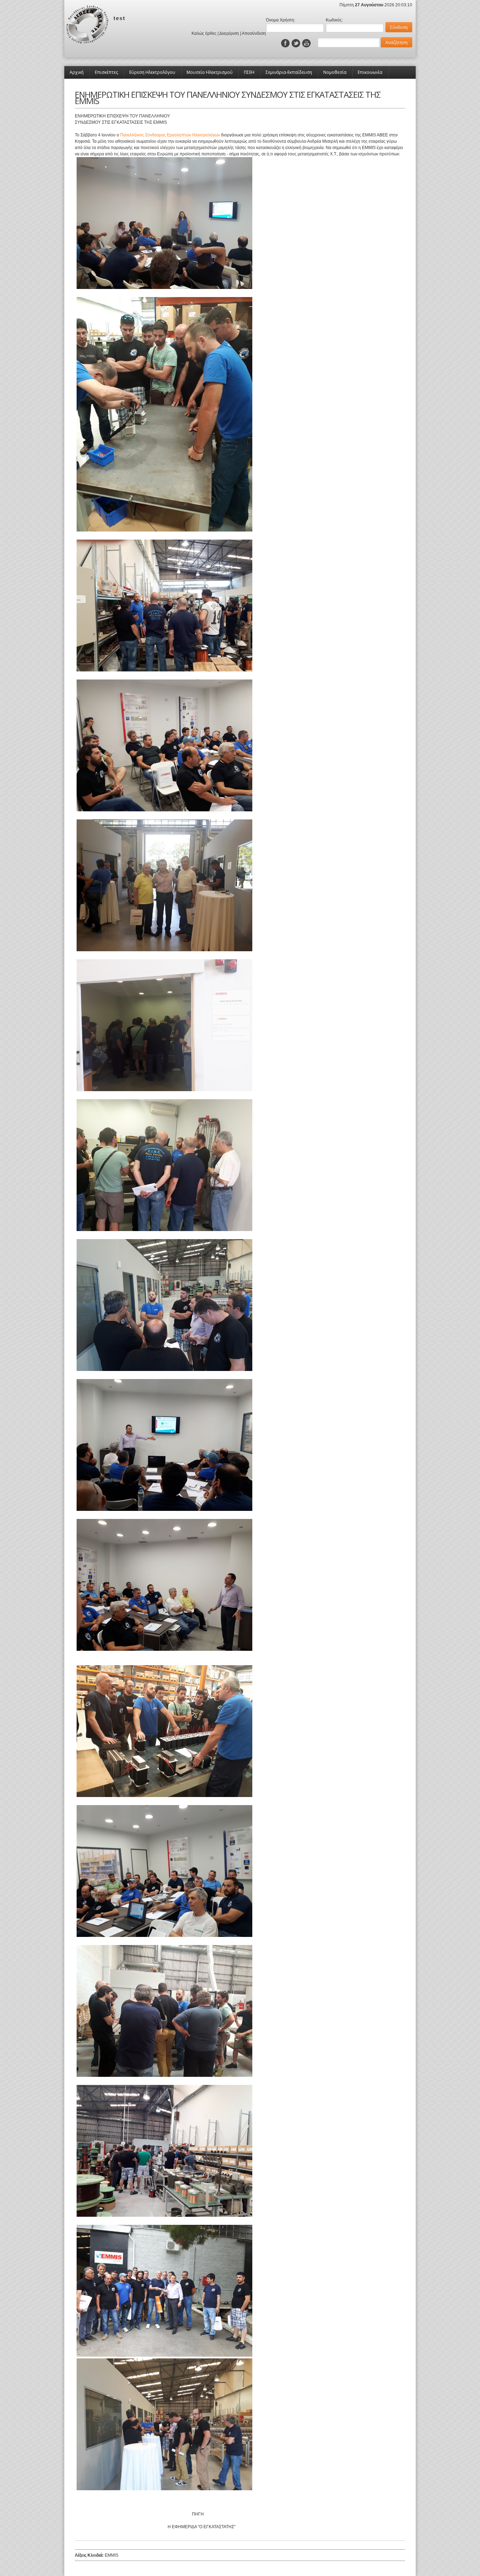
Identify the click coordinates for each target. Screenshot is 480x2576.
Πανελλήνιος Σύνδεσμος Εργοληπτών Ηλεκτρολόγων (170, 135)
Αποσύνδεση (254, 33)
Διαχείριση (229, 33)
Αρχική (77, 72)
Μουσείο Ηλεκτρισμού (210, 72)
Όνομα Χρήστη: (281, 20)
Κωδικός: (334, 20)
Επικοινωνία (370, 72)
